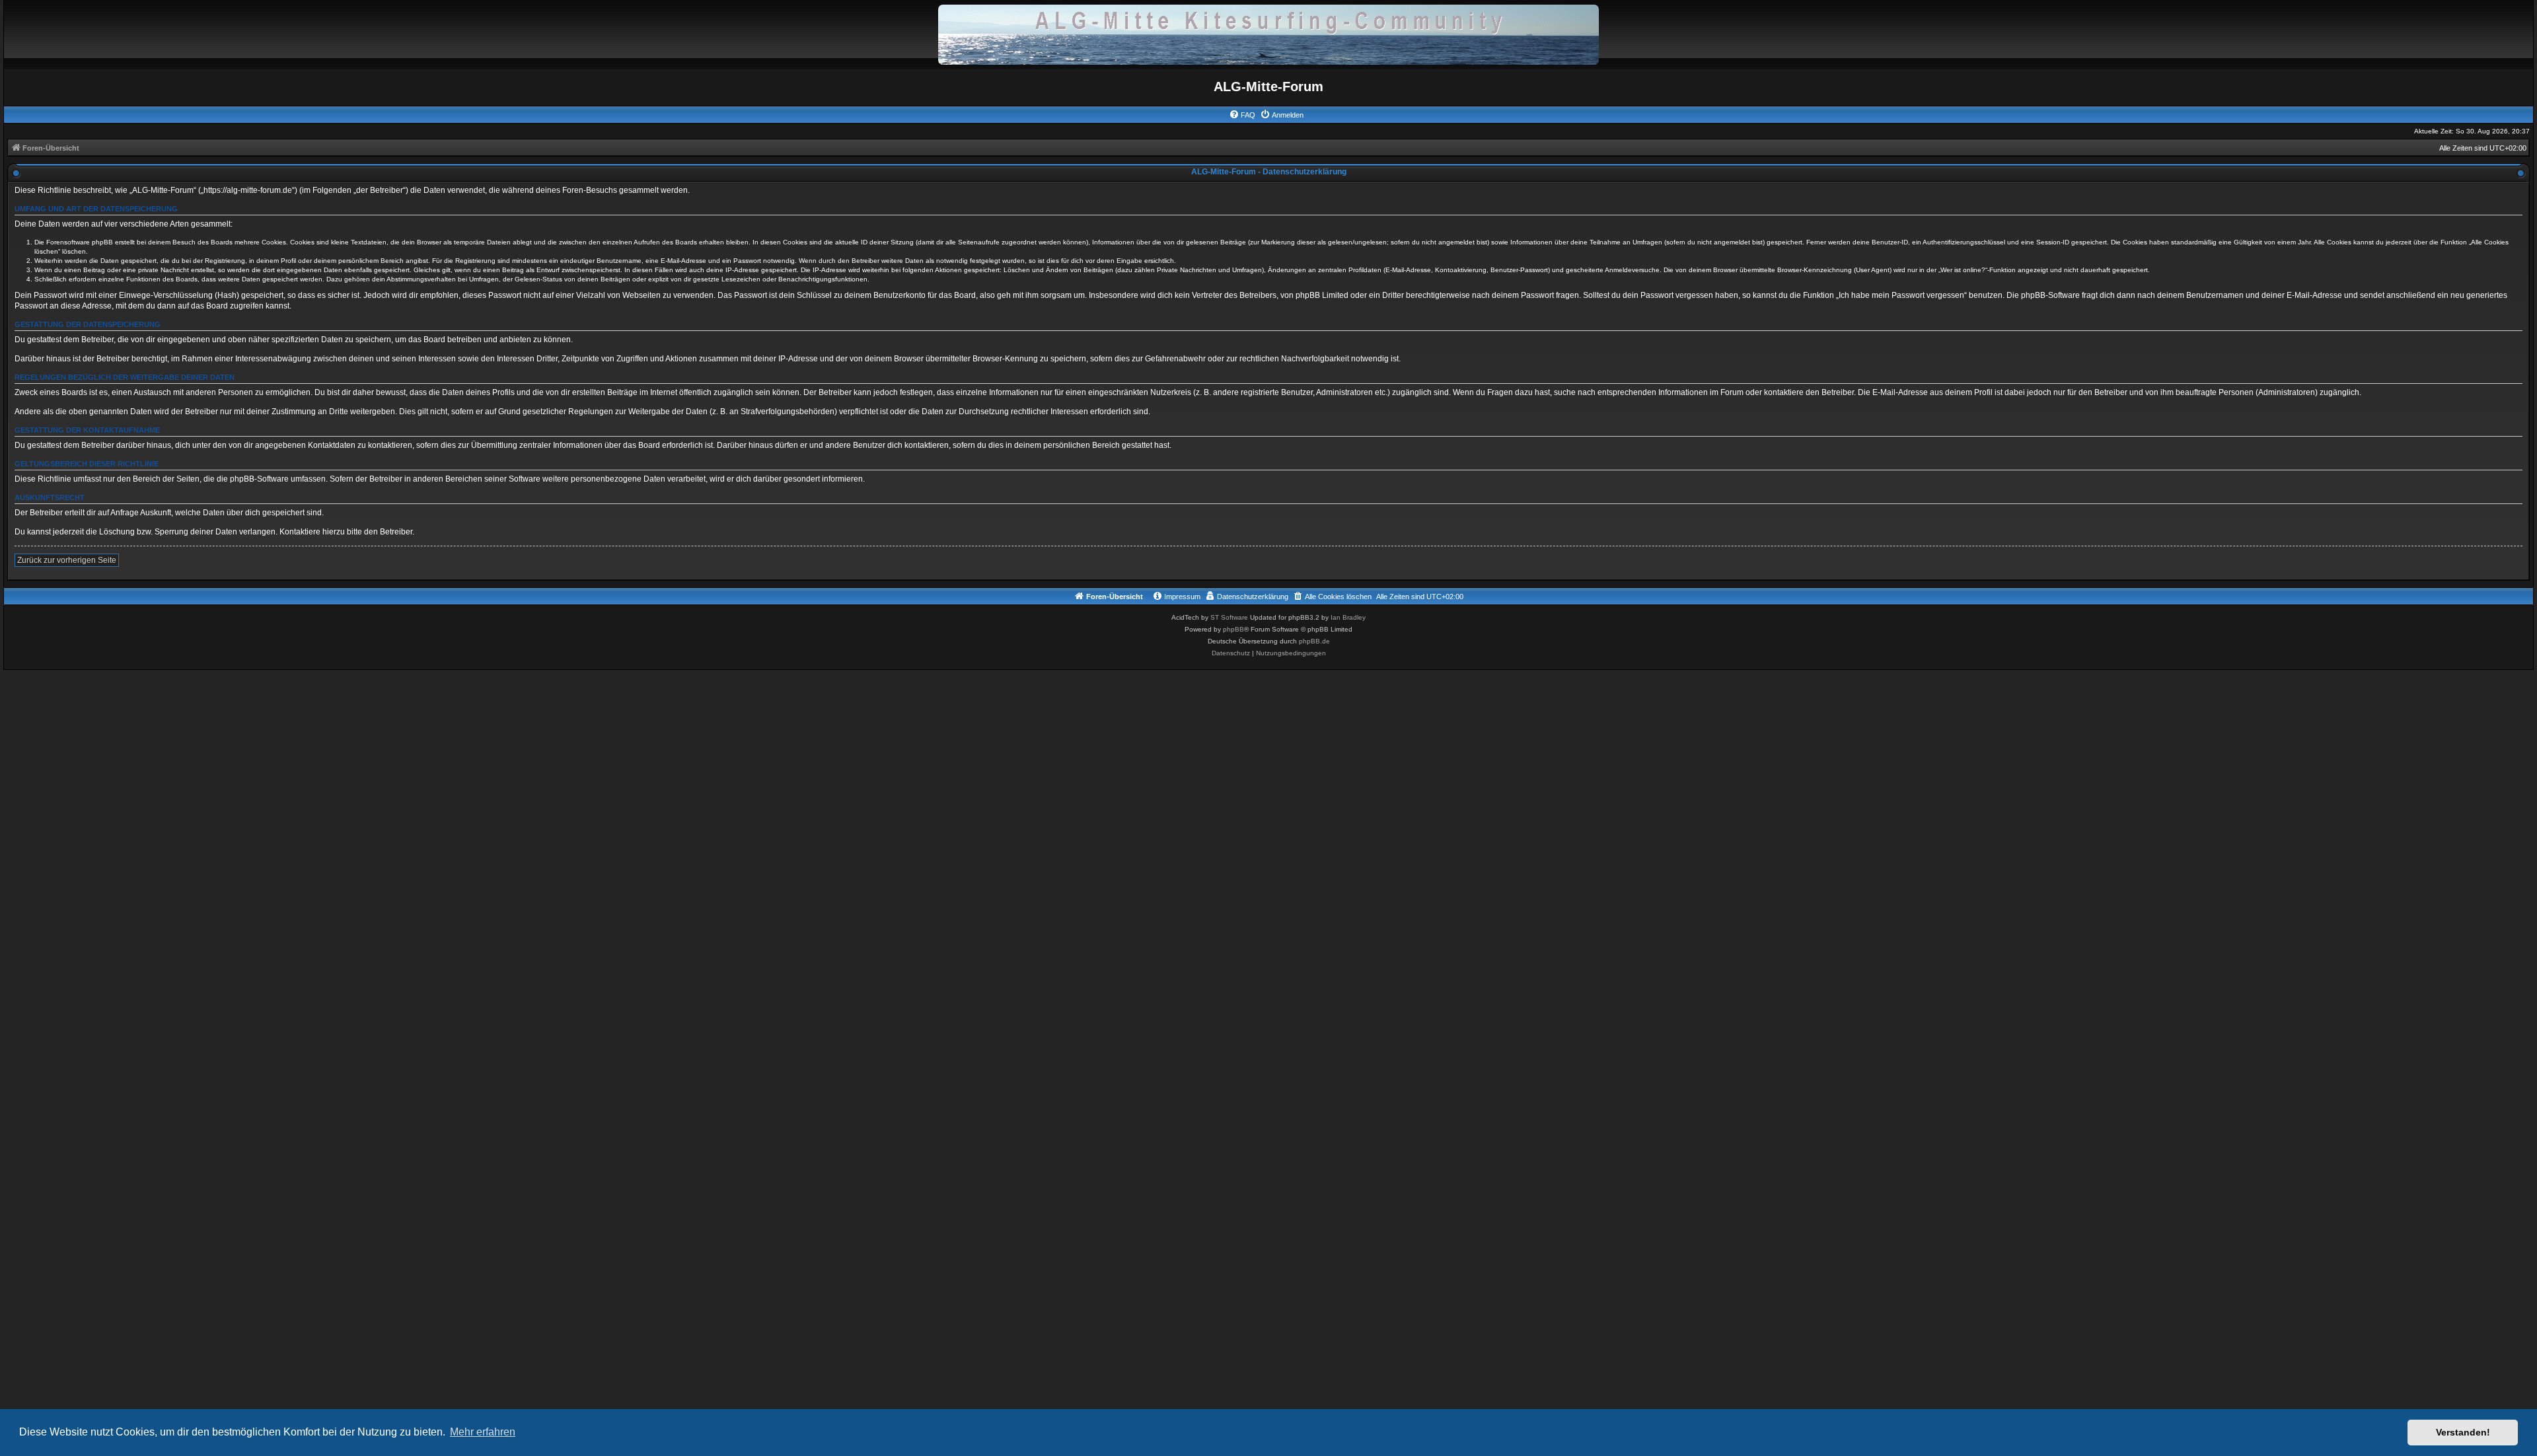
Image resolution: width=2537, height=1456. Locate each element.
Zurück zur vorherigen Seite (67, 560)
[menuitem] (1242, 115)
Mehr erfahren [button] (483, 1432)
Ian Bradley (1348, 617)
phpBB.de (1314, 641)
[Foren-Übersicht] (1268, 34)
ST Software (1229, 617)
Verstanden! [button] (2463, 1432)
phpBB (1233, 629)
